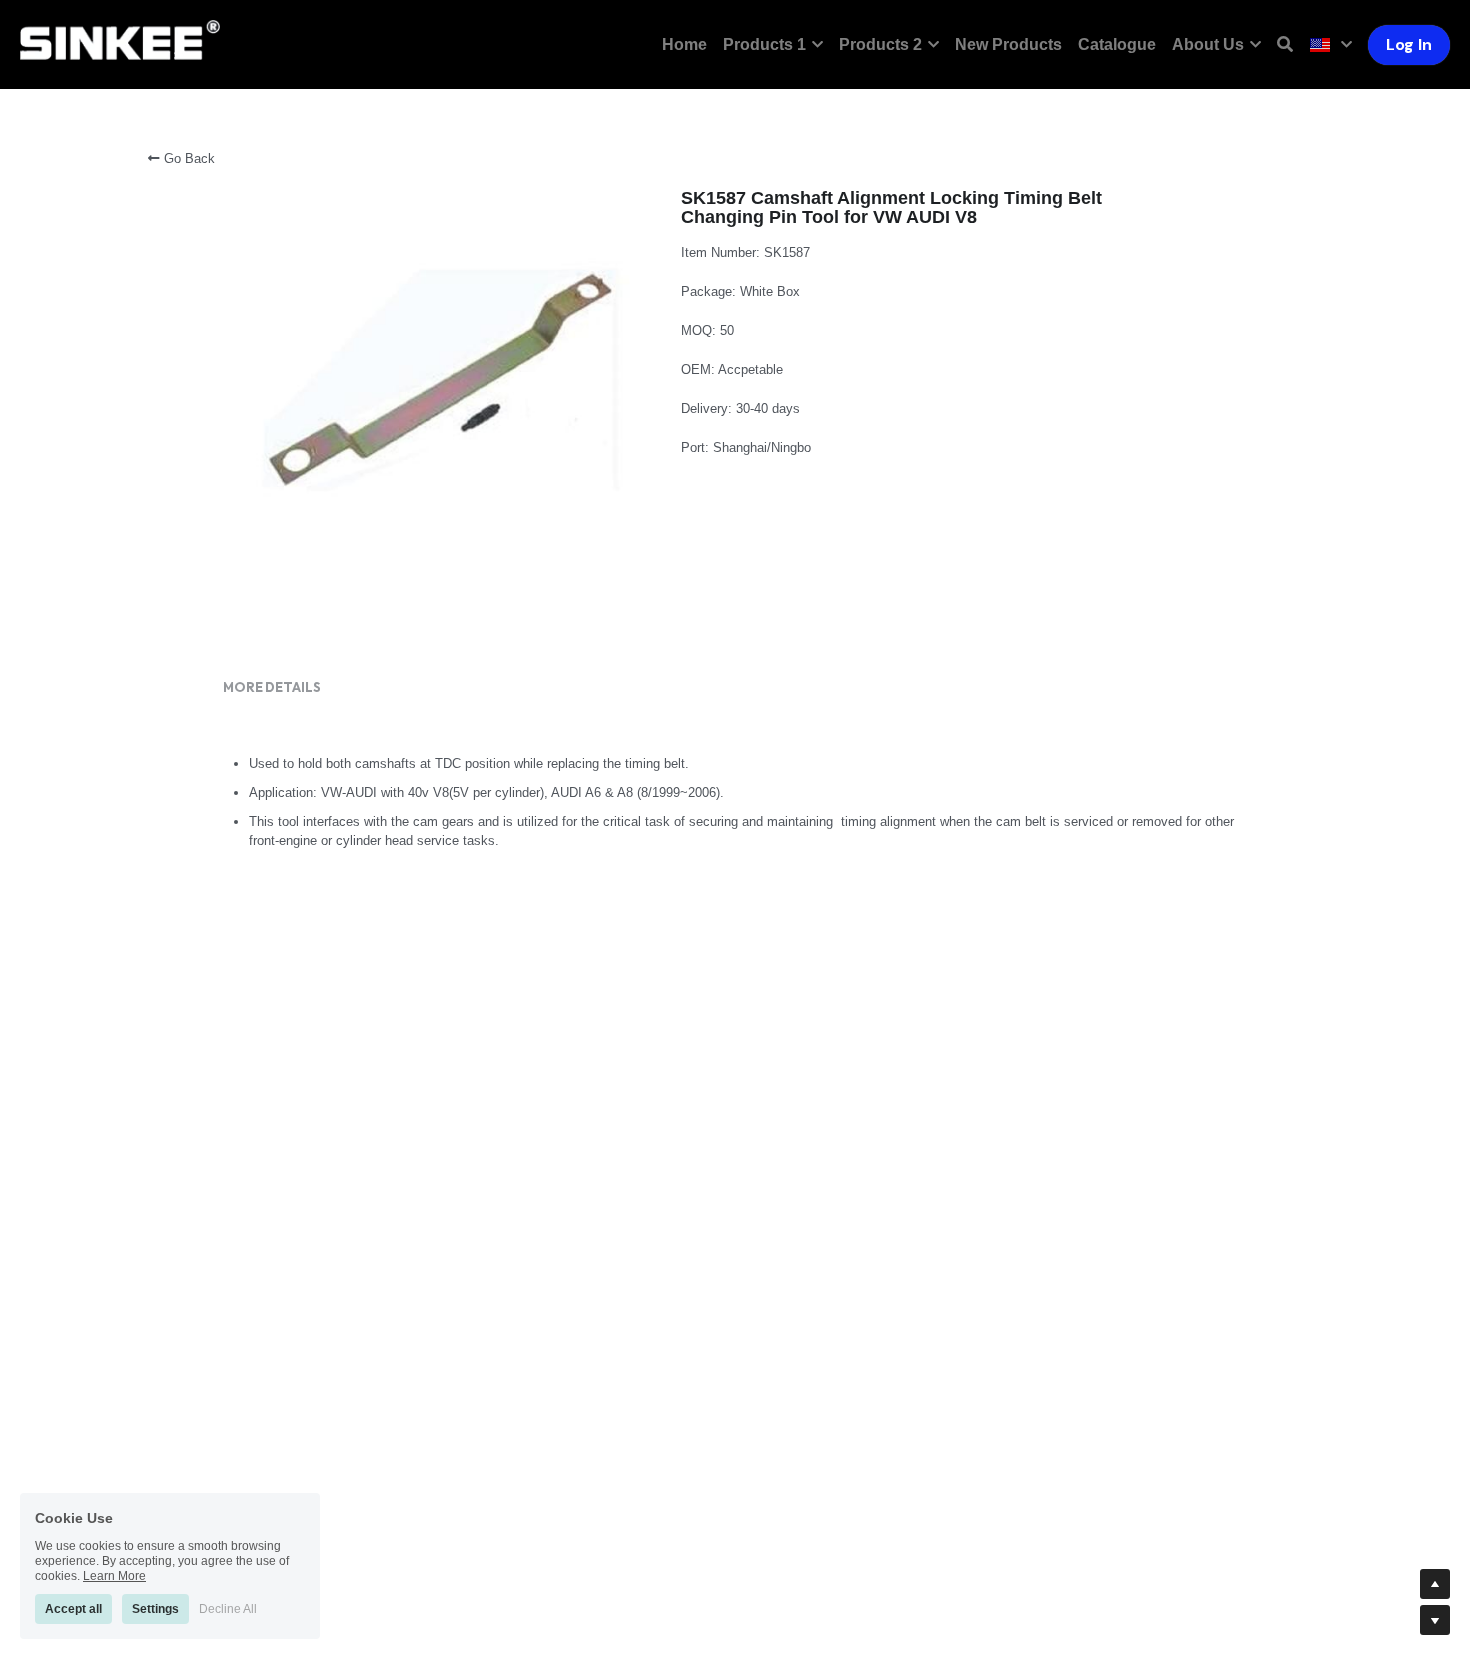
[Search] (1285, 44)
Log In (1409, 44)
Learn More (114, 1572)
